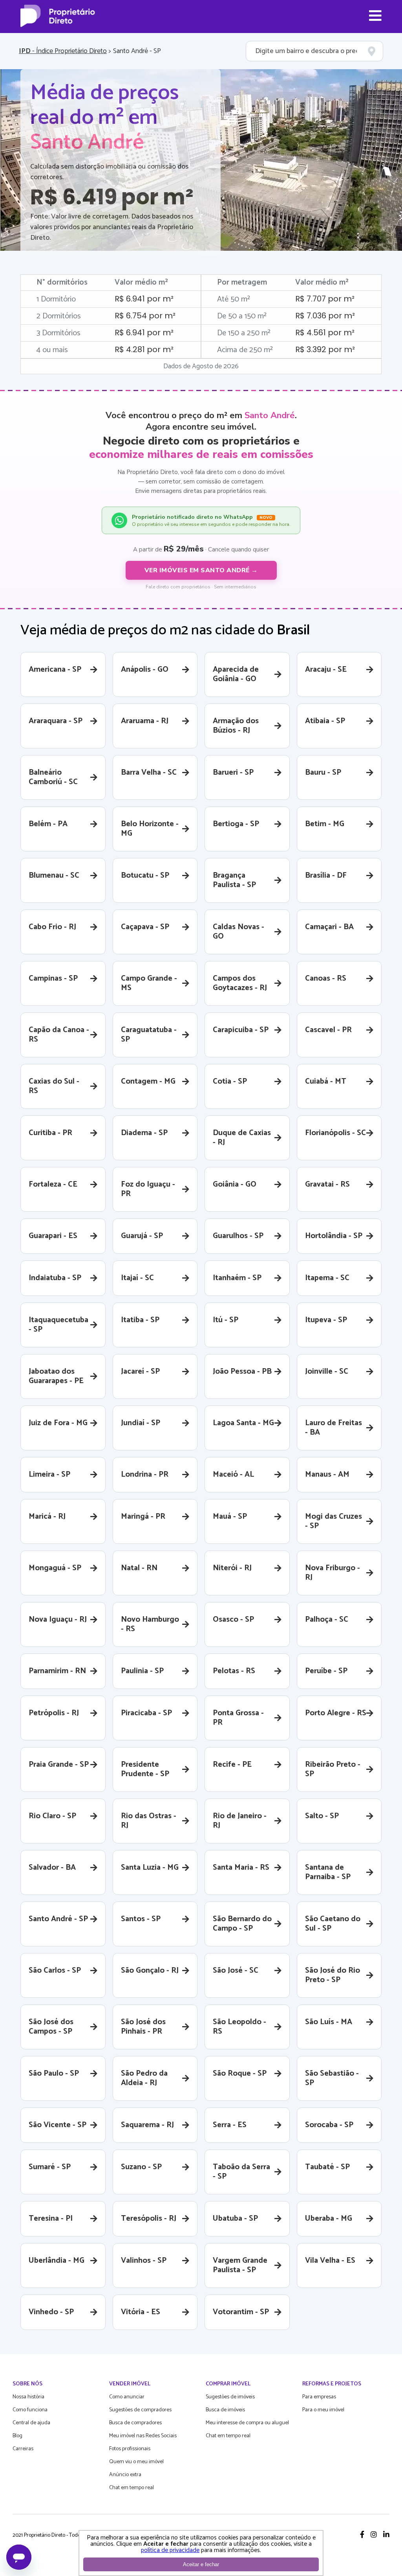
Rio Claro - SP (52, 1816)
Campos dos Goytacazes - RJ (240, 983)
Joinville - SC (327, 1372)
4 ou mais (52, 350)
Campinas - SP (53, 978)
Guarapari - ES (53, 1236)
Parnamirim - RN (57, 1671)
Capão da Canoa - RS (59, 1035)
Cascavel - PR (328, 1030)
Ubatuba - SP (235, 2219)
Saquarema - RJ (147, 2125)
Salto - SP (322, 1816)
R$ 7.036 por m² (325, 316)
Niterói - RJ (232, 1568)
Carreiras (23, 2449)
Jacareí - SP (140, 1372)
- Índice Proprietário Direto (63, 51)
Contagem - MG (148, 1081)
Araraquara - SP (56, 721)
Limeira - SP (49, 1474)
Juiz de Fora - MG (58, 1423)
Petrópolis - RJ (54, 1713)
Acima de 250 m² (245, 350)
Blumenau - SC (54, 876)
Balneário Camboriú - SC (53, 777)
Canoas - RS (326, 978)
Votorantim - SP (241, 2312)
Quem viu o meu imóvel (136, 2462)
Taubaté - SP (327, 2167)
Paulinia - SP (142, 1671)
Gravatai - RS (327, 1184)
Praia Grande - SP (59, 1765)
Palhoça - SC (327, 1620)
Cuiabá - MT (326, 1081)
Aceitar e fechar (201, 2564)
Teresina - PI (51, 2219)
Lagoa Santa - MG (243, 1423)
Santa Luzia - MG (150, 1868)
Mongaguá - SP (55, 1568)
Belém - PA (48, 824)
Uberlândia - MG (57, 2261)
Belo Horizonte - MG (150, 829)
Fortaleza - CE (53, 1184)
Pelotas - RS (234, 1671)
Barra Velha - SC (149, 773)
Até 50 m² (234, 299)
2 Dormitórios (59, 316)
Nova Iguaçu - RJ (58, 1620)
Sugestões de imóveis (230, 2397)
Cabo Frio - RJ (52, 927)
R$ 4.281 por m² (144, 349)
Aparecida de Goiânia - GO (236, 674)
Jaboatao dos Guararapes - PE (56, 1376)
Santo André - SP (58, 1919)
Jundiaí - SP (141, 1423)
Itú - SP (226, 1320)
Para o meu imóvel (323, 2410)
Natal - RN (139, 1568)
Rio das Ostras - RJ (149, 1821)
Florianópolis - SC (335, 1133)
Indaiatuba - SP (55, 1278)
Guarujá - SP (142, 1236)
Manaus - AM (327, 1474)
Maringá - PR (143, 1517)
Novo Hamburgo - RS (150, 1624)
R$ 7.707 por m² (325, 299)
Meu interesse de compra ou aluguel (247, 2423)
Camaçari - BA (329, 927)
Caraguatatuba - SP (149, 1035)
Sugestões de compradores (140, 2410)
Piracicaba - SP (146, 1713)
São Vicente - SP (58, 2125)
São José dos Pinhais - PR (143, 2027)
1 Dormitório (56, 299)
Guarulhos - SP (238, 1236)
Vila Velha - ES (330, 2261)
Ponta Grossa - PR (238, 1718)
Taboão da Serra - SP (241, 2172)
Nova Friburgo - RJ (333, 1573)
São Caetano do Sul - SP (333, 1924)
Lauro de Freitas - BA (333, 1428)
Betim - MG (325, 824)
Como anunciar (127, 2397)
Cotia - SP (230, 1081)
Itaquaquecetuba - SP (58, 1325)
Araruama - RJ (145, 721)
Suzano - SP (141, 2167)
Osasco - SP (233, 1620)
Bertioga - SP (236, 824)
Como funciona (30, 2410)
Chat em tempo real (132, 2488)
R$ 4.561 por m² (325, 333)
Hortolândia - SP (334, 1236)
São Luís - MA (329, 2022)
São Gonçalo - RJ (150, 1971)
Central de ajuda (31, 2423)
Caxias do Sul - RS (54, 1086)
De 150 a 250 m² (244, 333)
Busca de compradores (135, 2423)
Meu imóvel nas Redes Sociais (143, 2436)
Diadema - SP (144, 1133)
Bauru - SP (323, 773)
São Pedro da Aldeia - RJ (144, 2078)
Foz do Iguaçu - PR (148, 1189)
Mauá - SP (230, 1517)
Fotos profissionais (130, 2449)
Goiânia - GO (235, 1184)
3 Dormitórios (58, 333)
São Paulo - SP (54, 2073)
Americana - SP (55, 670)
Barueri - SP (233, 773)
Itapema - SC (327, 1278)
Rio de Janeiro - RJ (240, 1821)
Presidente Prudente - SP (145, 1769)
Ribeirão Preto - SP (333, 1769)
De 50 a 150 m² (242, 316)
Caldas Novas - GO (238, 932)
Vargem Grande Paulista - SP (240, 2265)
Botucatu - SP (145, 876)
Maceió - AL (233, 1474)
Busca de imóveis (225, 2410)
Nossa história (28, 2397)
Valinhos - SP (144, 2261)
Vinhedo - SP (51, 2312)
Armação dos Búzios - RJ (236, 726)
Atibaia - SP (325, 721)
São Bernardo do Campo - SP (242, 1924)
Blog (17, 2436)
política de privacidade (170, 2550)
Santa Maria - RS (241, 1868)
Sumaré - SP (50, 2167)
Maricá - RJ (47, 1517)
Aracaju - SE (326, 670)
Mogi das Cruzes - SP (333, 1521)
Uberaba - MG (329, 2219)
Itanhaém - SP (237, 1278)
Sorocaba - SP (329, 2125)
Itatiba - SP (140, 1320)
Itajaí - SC (137, 1278)
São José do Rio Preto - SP (333, 1975)
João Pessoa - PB (242, 1372)
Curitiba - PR (50, 1133)
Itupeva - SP (326, 1320)
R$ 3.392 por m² (325, 349)
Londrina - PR (145, 1474)
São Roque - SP (240, 2073)
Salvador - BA (52, 1868)
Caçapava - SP (145, 927)
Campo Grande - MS (149, 983)
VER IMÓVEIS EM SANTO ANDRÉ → (201, 570)
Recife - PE (232, 1765)
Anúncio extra (125, 2475)
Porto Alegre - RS (336, 1713)
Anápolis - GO (145, 670)
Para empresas (319, 2397)
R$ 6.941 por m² (144, 299)
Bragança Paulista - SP (234, 880)
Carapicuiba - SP (241, 1030)
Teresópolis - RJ (149, 2219)
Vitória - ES (141, 2312)
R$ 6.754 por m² (145, 316)
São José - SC (236, 1971)
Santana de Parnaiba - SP (328, 1872)
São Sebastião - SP (332, 2078)
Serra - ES (230, 2125)
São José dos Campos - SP (51, 2027)
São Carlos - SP (55, 1971)
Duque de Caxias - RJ (242, 1138)
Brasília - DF (326, 876)
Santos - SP (141, 1919)
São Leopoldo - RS (239, 2027)
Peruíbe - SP (326, 1671)
